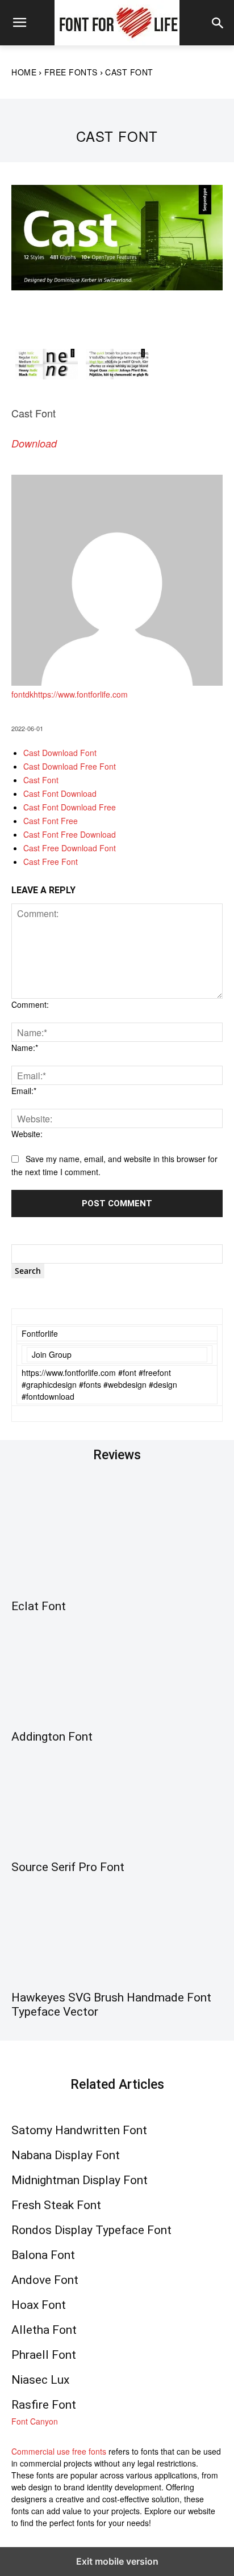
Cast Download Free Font (70, 766)
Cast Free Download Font (70, 848)
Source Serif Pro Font (68, 1867)
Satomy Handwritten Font (79, 2130)
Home (24, 72)
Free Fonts (71, 72)
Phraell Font (44, 2355)
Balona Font (43, 2255)
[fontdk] (117, 682)
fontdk (22, 694)
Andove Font (45, 2280)
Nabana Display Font (66, 2155)
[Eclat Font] (117, 1539)
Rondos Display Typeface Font (91, 2230)
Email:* (24, 1091)
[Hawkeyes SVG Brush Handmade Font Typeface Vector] (117, 1931)
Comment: (30, 1004)
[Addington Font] (117, 1670)
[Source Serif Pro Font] (117, 1800)
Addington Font (52, 1737)
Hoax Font (39, 2305)
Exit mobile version (117, 2561)
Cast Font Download (60, 793)
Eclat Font (39, 1606)
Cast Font (41, 780)
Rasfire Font (44, 2405)
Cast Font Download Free (70, 807)
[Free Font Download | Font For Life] (117, 23)
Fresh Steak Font (56, 2205)
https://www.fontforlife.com (81, 694)
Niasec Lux (40, 2380)
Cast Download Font (60, 753)
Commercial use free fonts (59, 2451)
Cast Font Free (51, 821)
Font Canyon (35, 2421)
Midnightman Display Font (80, 2180)
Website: (27, 1134)
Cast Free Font (51, 862)
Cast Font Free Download (70, 834)
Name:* (25, 1048)
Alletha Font (44, 2330)
